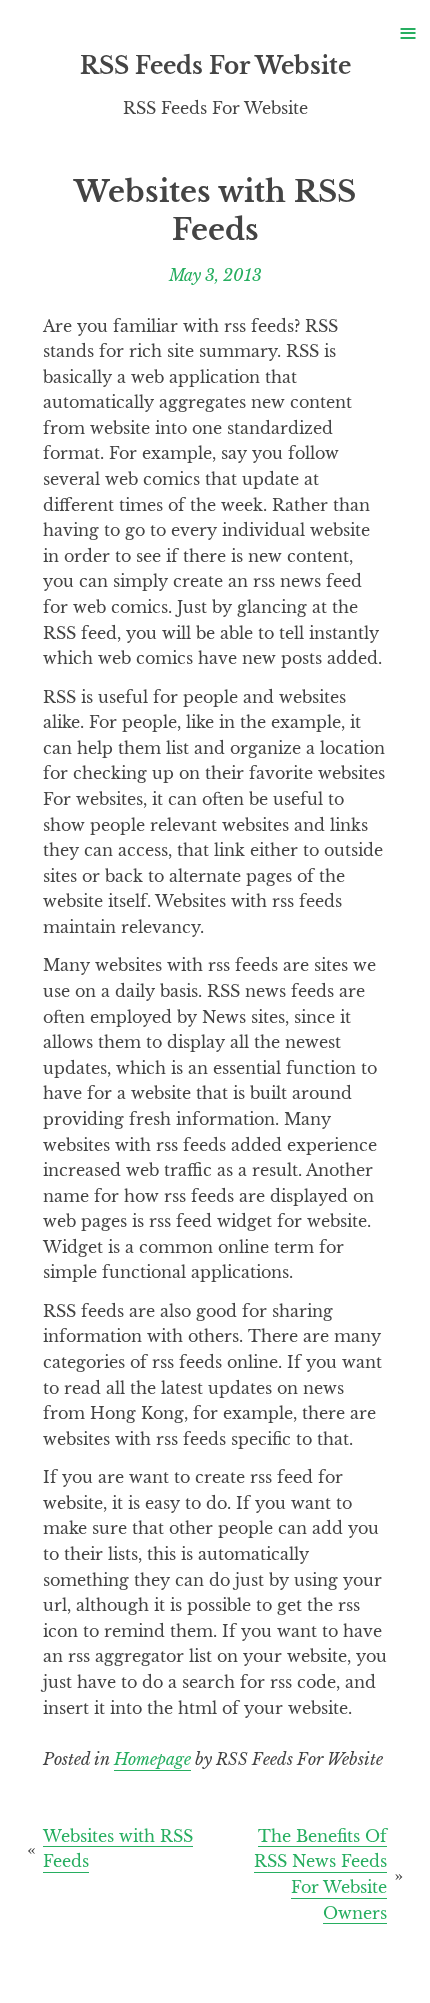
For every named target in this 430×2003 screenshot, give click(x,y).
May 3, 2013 (215, 274)
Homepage (152, 1759)
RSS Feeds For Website (215, 66)
